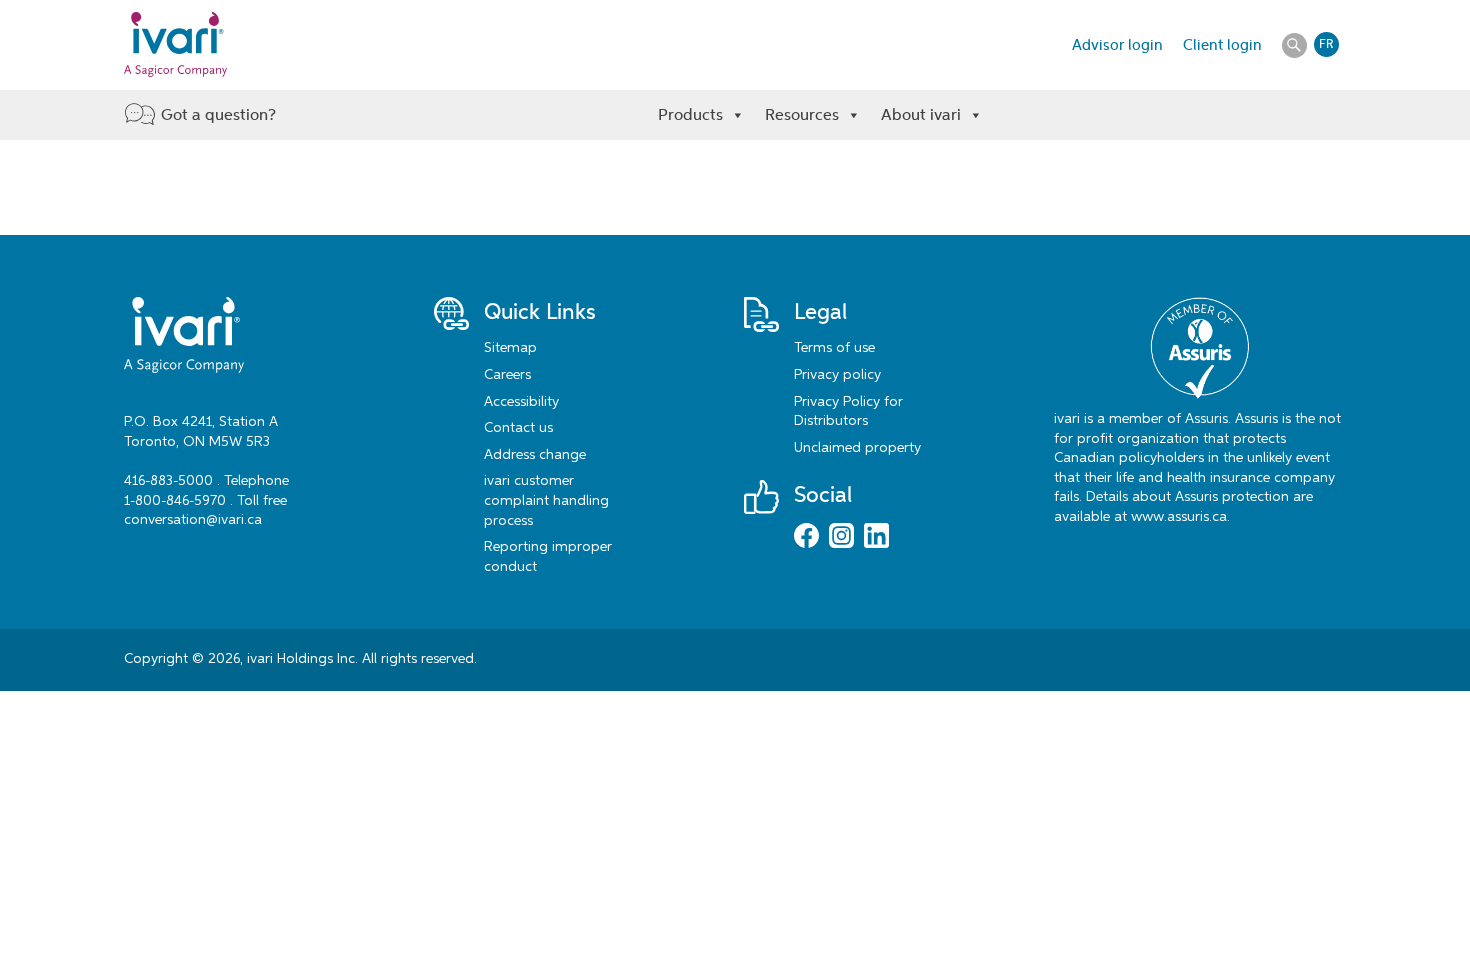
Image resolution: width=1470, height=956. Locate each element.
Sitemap (510, 348)
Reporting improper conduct (548, 557)
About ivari (921, 114)
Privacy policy (837, 375)
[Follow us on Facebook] (806, 538)
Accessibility (521, 402)
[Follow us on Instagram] (841, 538)
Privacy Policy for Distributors (848, 412)
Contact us (518, 428)
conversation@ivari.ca (193, 520)
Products (690, 114)
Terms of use (834, 348)
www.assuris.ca (1179, 517)
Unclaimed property (857, 448)
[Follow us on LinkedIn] (876, 538)
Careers (507, 375)
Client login (1222, 45)
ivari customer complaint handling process (546, 500)
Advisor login (1117, 45)
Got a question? (218, 114)
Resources (802, 114)
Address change (535, 455)
